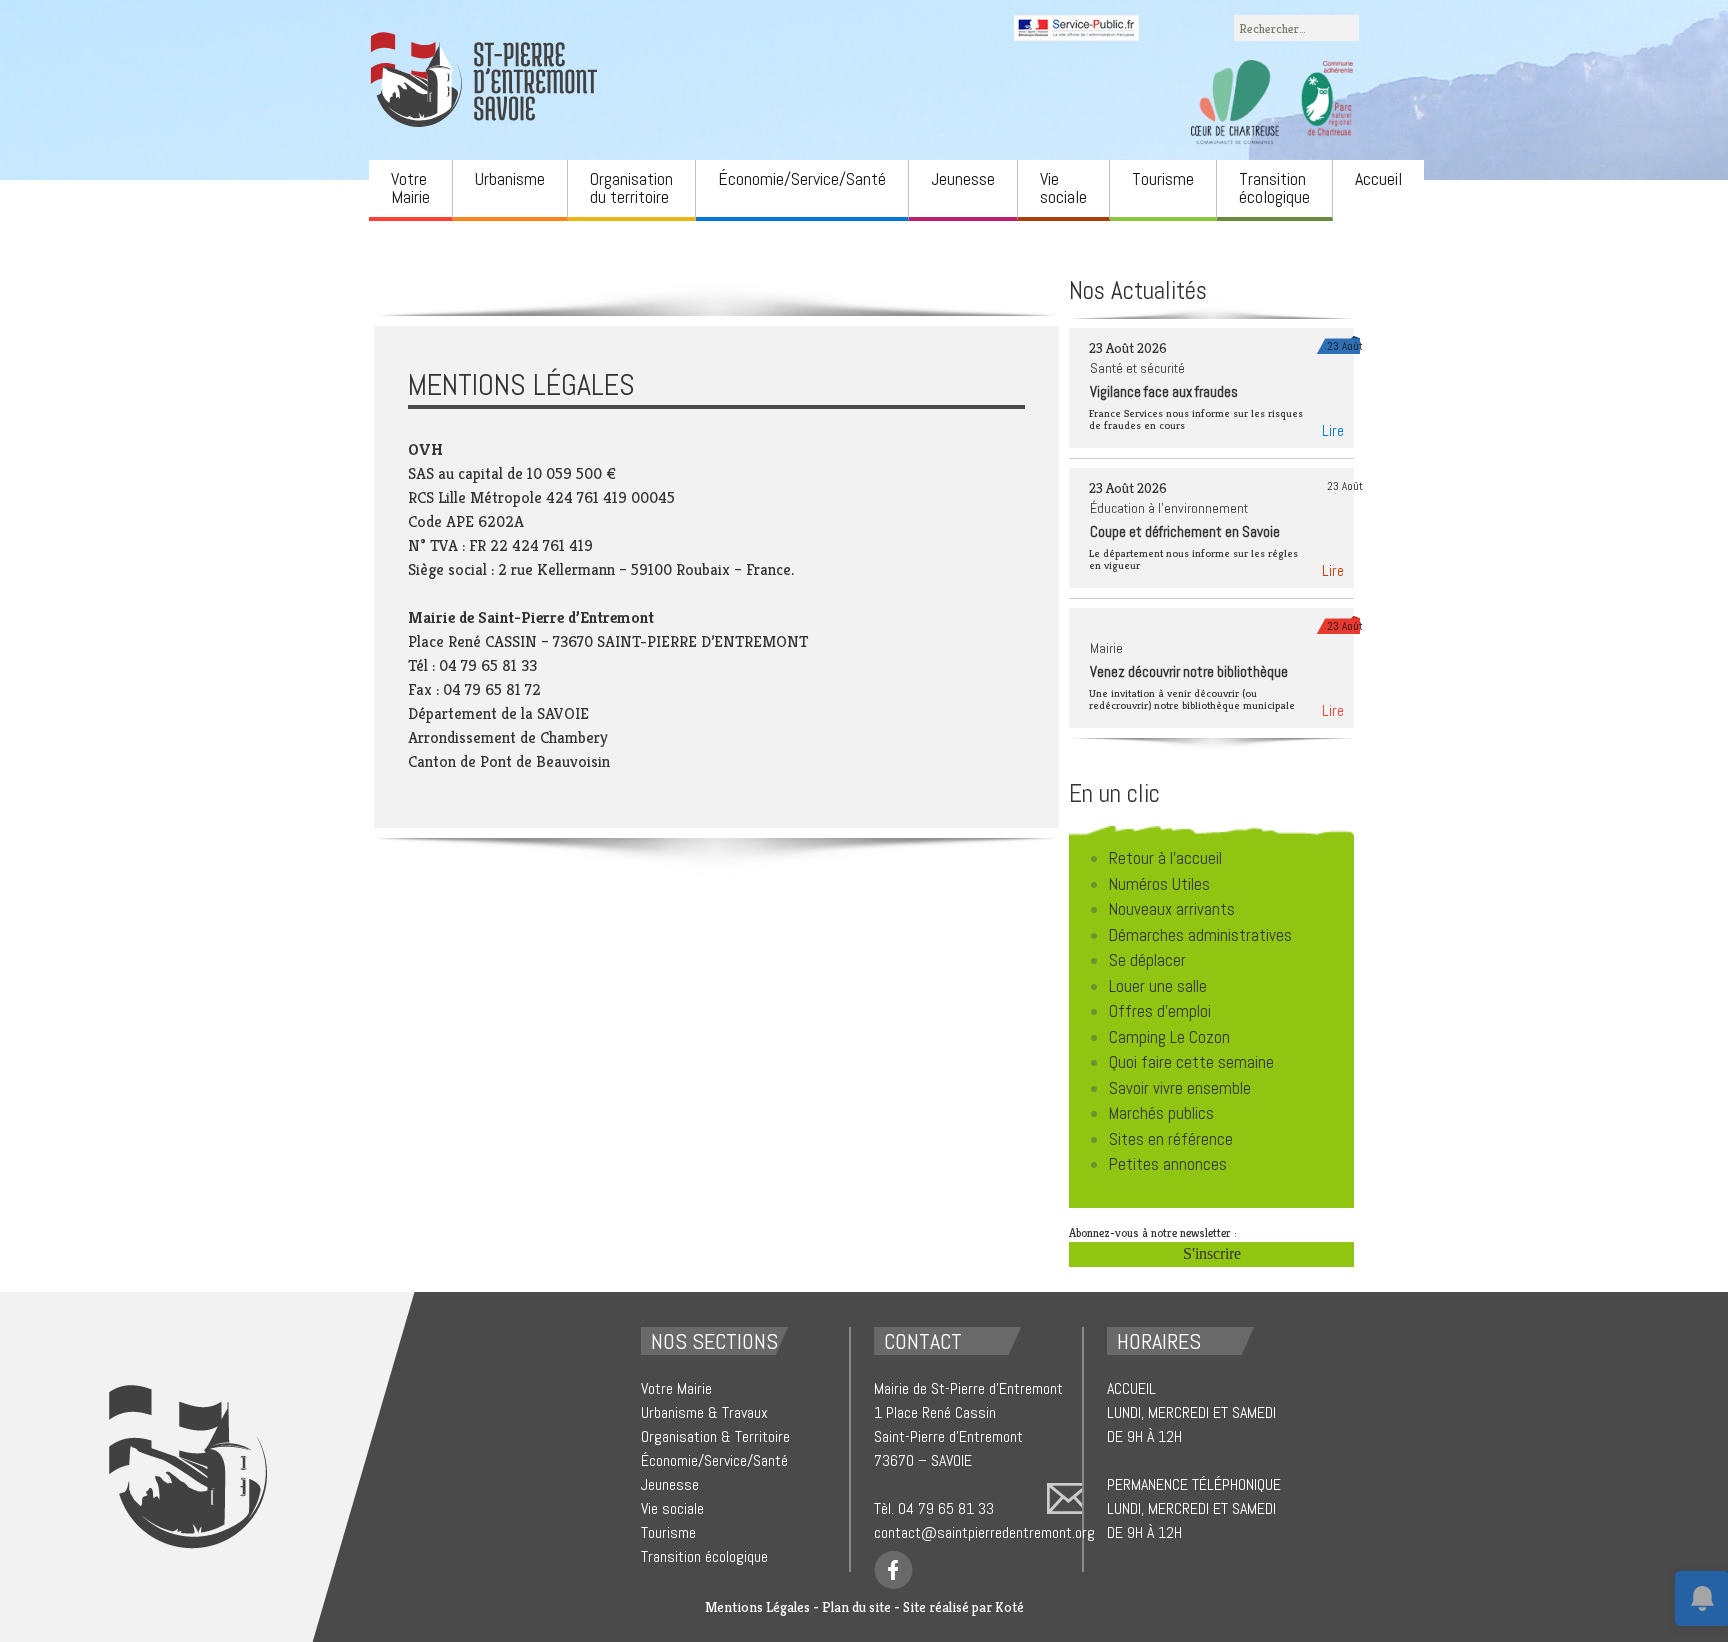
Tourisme (1163, 178)
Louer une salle (1158, 986)
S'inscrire (1212, 1253)
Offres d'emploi (1160, 1011)
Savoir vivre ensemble (1180, 1088)
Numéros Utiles (1159, 884)
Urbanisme (510, 178)
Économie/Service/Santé (802, 178)
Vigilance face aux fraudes (1164, 391)
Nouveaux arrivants (1172, 909)
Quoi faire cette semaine (1191, 1062)
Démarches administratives (1200, 935)
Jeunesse (963, 178)
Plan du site (856, 1607)
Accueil (1378, 178)
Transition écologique (1274, 187)
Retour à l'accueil (1165, 858)
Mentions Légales (757, 1607)
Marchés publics (1161, 1113)
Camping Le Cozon (1169, 1037)
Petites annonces (1168, 1164)
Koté (1009, 1607)
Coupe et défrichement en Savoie (1185, 531)
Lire (1333, 430)
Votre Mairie (410, 187)
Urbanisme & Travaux (704, 1412)
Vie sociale (1063, 187)
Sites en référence (1171, 1139)
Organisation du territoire (631, 187)
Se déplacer (1147, 960)
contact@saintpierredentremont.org (984, 1532)
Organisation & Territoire (715, 1436)
